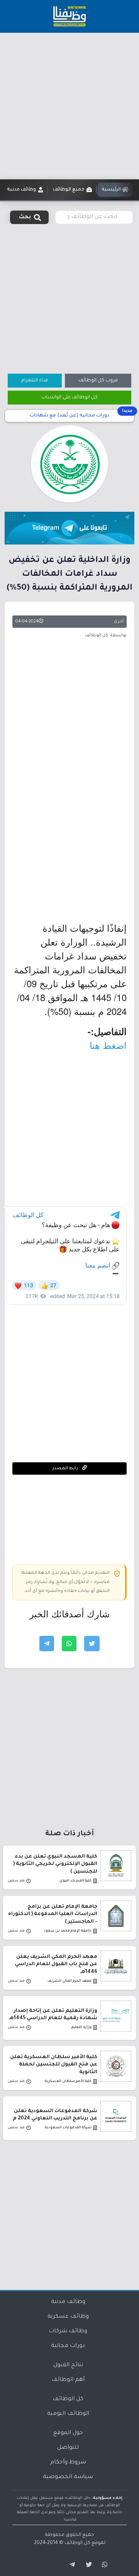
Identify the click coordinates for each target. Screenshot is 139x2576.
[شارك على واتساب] (69, 1644)
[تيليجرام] (69, 2565)
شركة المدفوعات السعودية (68, 2128)
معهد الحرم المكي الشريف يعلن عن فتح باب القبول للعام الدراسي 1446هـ (56, 1964)
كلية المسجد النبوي (75, 1881)
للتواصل (68, 2448)
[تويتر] (86, 2565)
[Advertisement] (69, 106)
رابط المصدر (66, 1468)
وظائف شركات (68, 2332)
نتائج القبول (68, 2365)
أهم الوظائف (68, 2380)
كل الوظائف (68, 2399)
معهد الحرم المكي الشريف (69, 1981)
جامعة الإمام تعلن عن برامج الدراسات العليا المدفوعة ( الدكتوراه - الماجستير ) (53, 1914)
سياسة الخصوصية (68, 2477)
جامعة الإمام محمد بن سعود (68, 1931)
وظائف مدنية (68, 2302)
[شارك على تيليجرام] (47, 1644)
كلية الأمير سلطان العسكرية (68, 2081)
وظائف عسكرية (68, 2317)
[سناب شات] (103, 2565)
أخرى (119, 622)
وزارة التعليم (81, 2027)
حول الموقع (68, 2433)
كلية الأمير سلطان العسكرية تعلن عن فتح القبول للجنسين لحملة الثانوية (54, 2065)
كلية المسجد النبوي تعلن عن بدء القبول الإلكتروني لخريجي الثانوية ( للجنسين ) (55, 1864)
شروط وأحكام (68, 2463)
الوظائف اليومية (68, 2414)
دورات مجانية (68, 2346)
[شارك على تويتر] (92, 1644)
